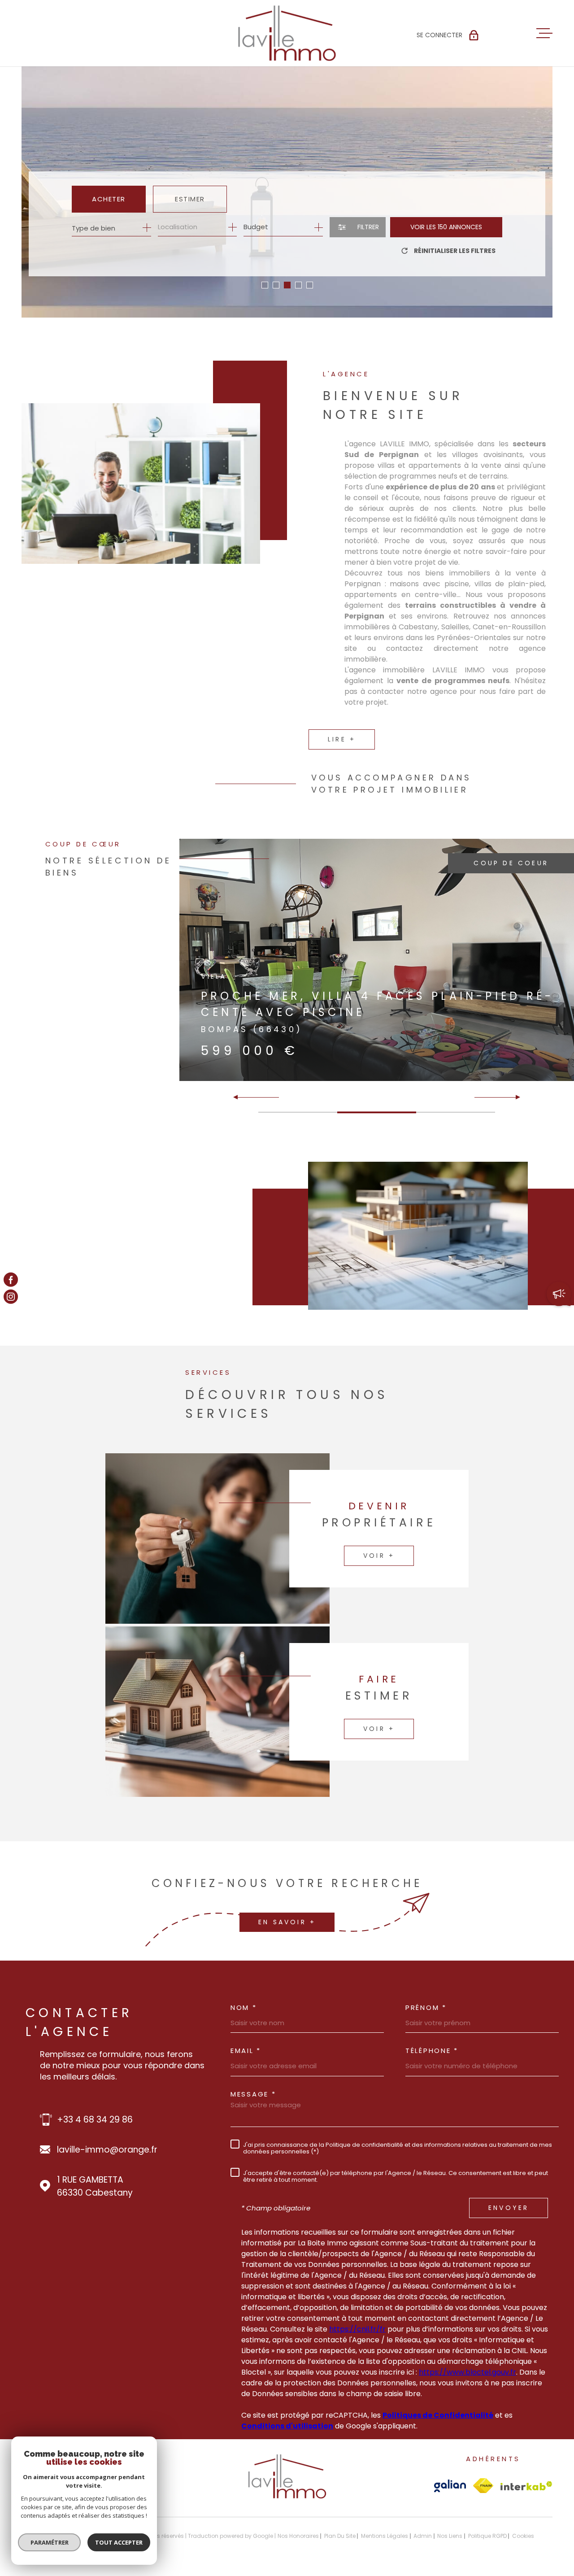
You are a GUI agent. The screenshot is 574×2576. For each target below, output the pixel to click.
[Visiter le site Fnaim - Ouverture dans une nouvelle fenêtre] (483, 2486)
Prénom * (426, 2007)
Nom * (244, 2007)
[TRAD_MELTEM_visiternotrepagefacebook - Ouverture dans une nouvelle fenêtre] (11, 1279)
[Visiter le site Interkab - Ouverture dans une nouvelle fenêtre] (526, 2486)
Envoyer (509, 2208)
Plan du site (340, 2536)
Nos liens (450, 2536)
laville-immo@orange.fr (107, 2150)
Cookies (523, 2536)
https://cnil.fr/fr (357, 2329)
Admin (423, 2536)
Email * (246, 2051)
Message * (253, 2094)
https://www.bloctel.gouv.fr (467, 2372)
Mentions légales (385, 2536)
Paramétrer (50, 2542)
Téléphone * (432, 2051)
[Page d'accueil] (287, 33)
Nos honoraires (298, 2536)
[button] (265, 285)
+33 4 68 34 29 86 (95, 2120)
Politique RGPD (487, 2536)
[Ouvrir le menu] (544, 33)
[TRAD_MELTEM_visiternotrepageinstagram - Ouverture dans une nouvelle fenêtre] (11, 1297)
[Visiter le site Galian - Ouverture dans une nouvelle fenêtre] (450, 2486)
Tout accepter (119, 2542)
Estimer (190, 199)
